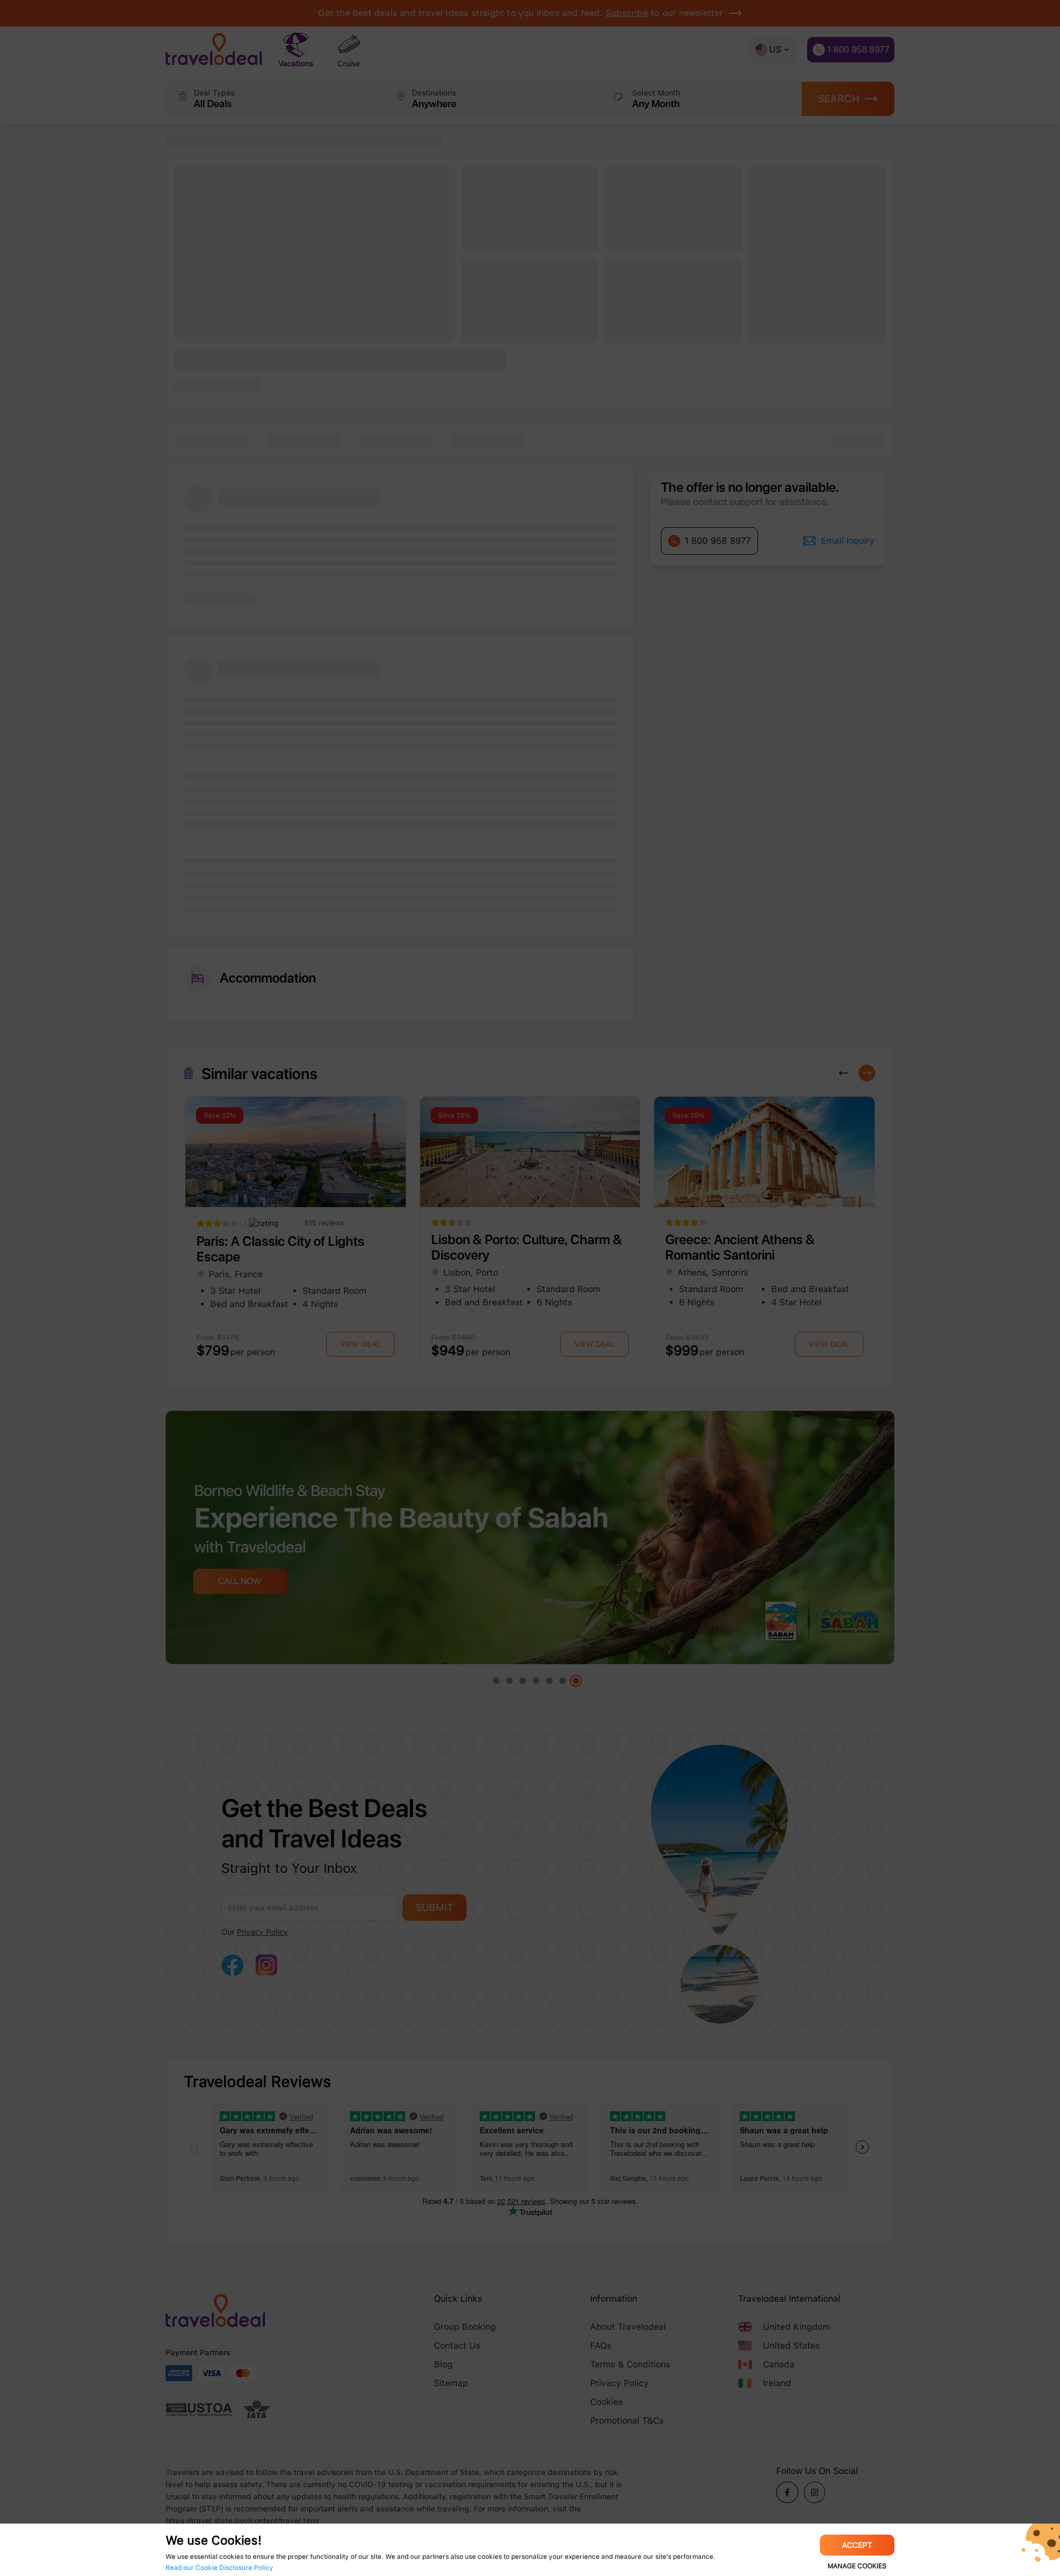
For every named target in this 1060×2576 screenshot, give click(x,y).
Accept (857, 2545)
